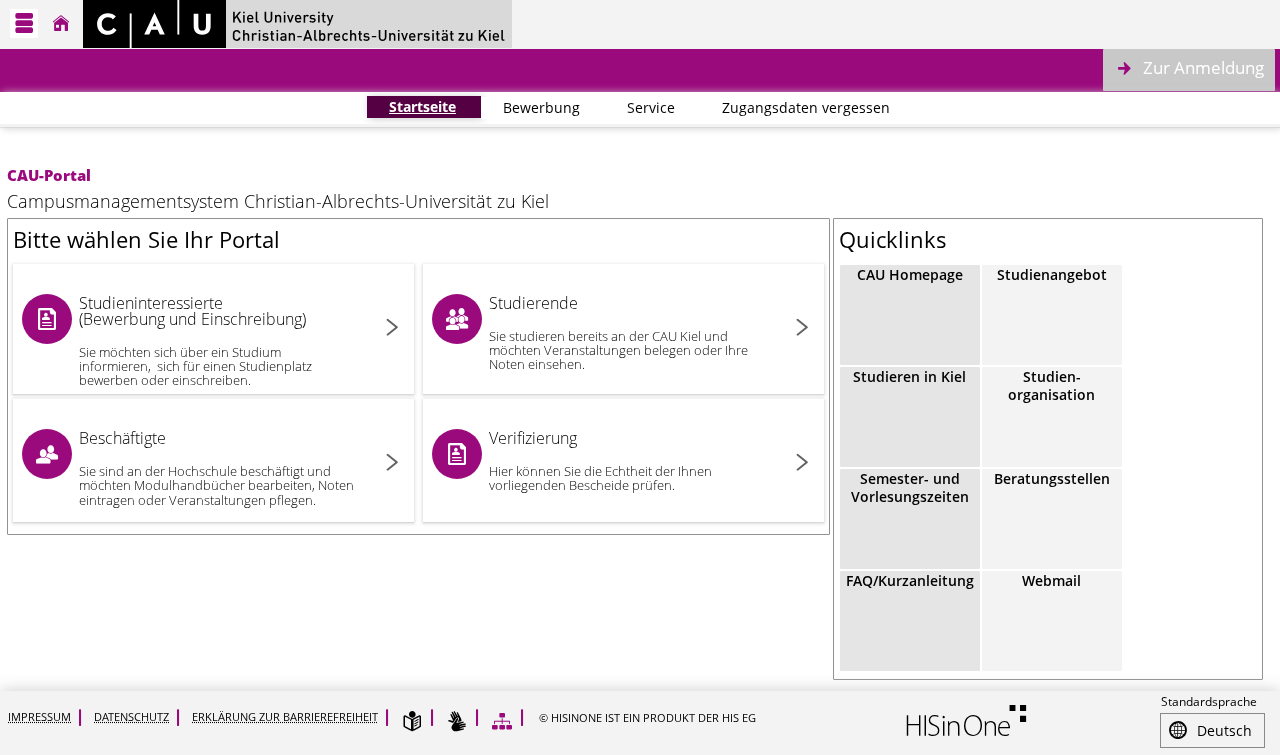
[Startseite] (61, 23)
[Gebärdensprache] (457, 721)
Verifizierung (600, 460)
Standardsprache (1209, 701)
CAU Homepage (910, 274)
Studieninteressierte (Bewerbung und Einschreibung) (195, 340)
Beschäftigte (216, 467)
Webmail (1051, 580)
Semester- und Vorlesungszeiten (910, 487)
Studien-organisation (1051, 385)
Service (640, 107)
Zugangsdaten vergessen (795, 107)
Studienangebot (1052, 274)
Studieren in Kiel (909, 376)
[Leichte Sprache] (412, 721)
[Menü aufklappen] (24, 23)
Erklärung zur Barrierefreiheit (285, 716)
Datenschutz (131, 716)
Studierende (618, 332)
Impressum (39, 716)
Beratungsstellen (1052, 478)
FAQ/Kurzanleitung (910, 580)
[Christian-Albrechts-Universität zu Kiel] (297, 24)
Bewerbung (530, 107)
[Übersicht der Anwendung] (502, 721)
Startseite (411, 106)
